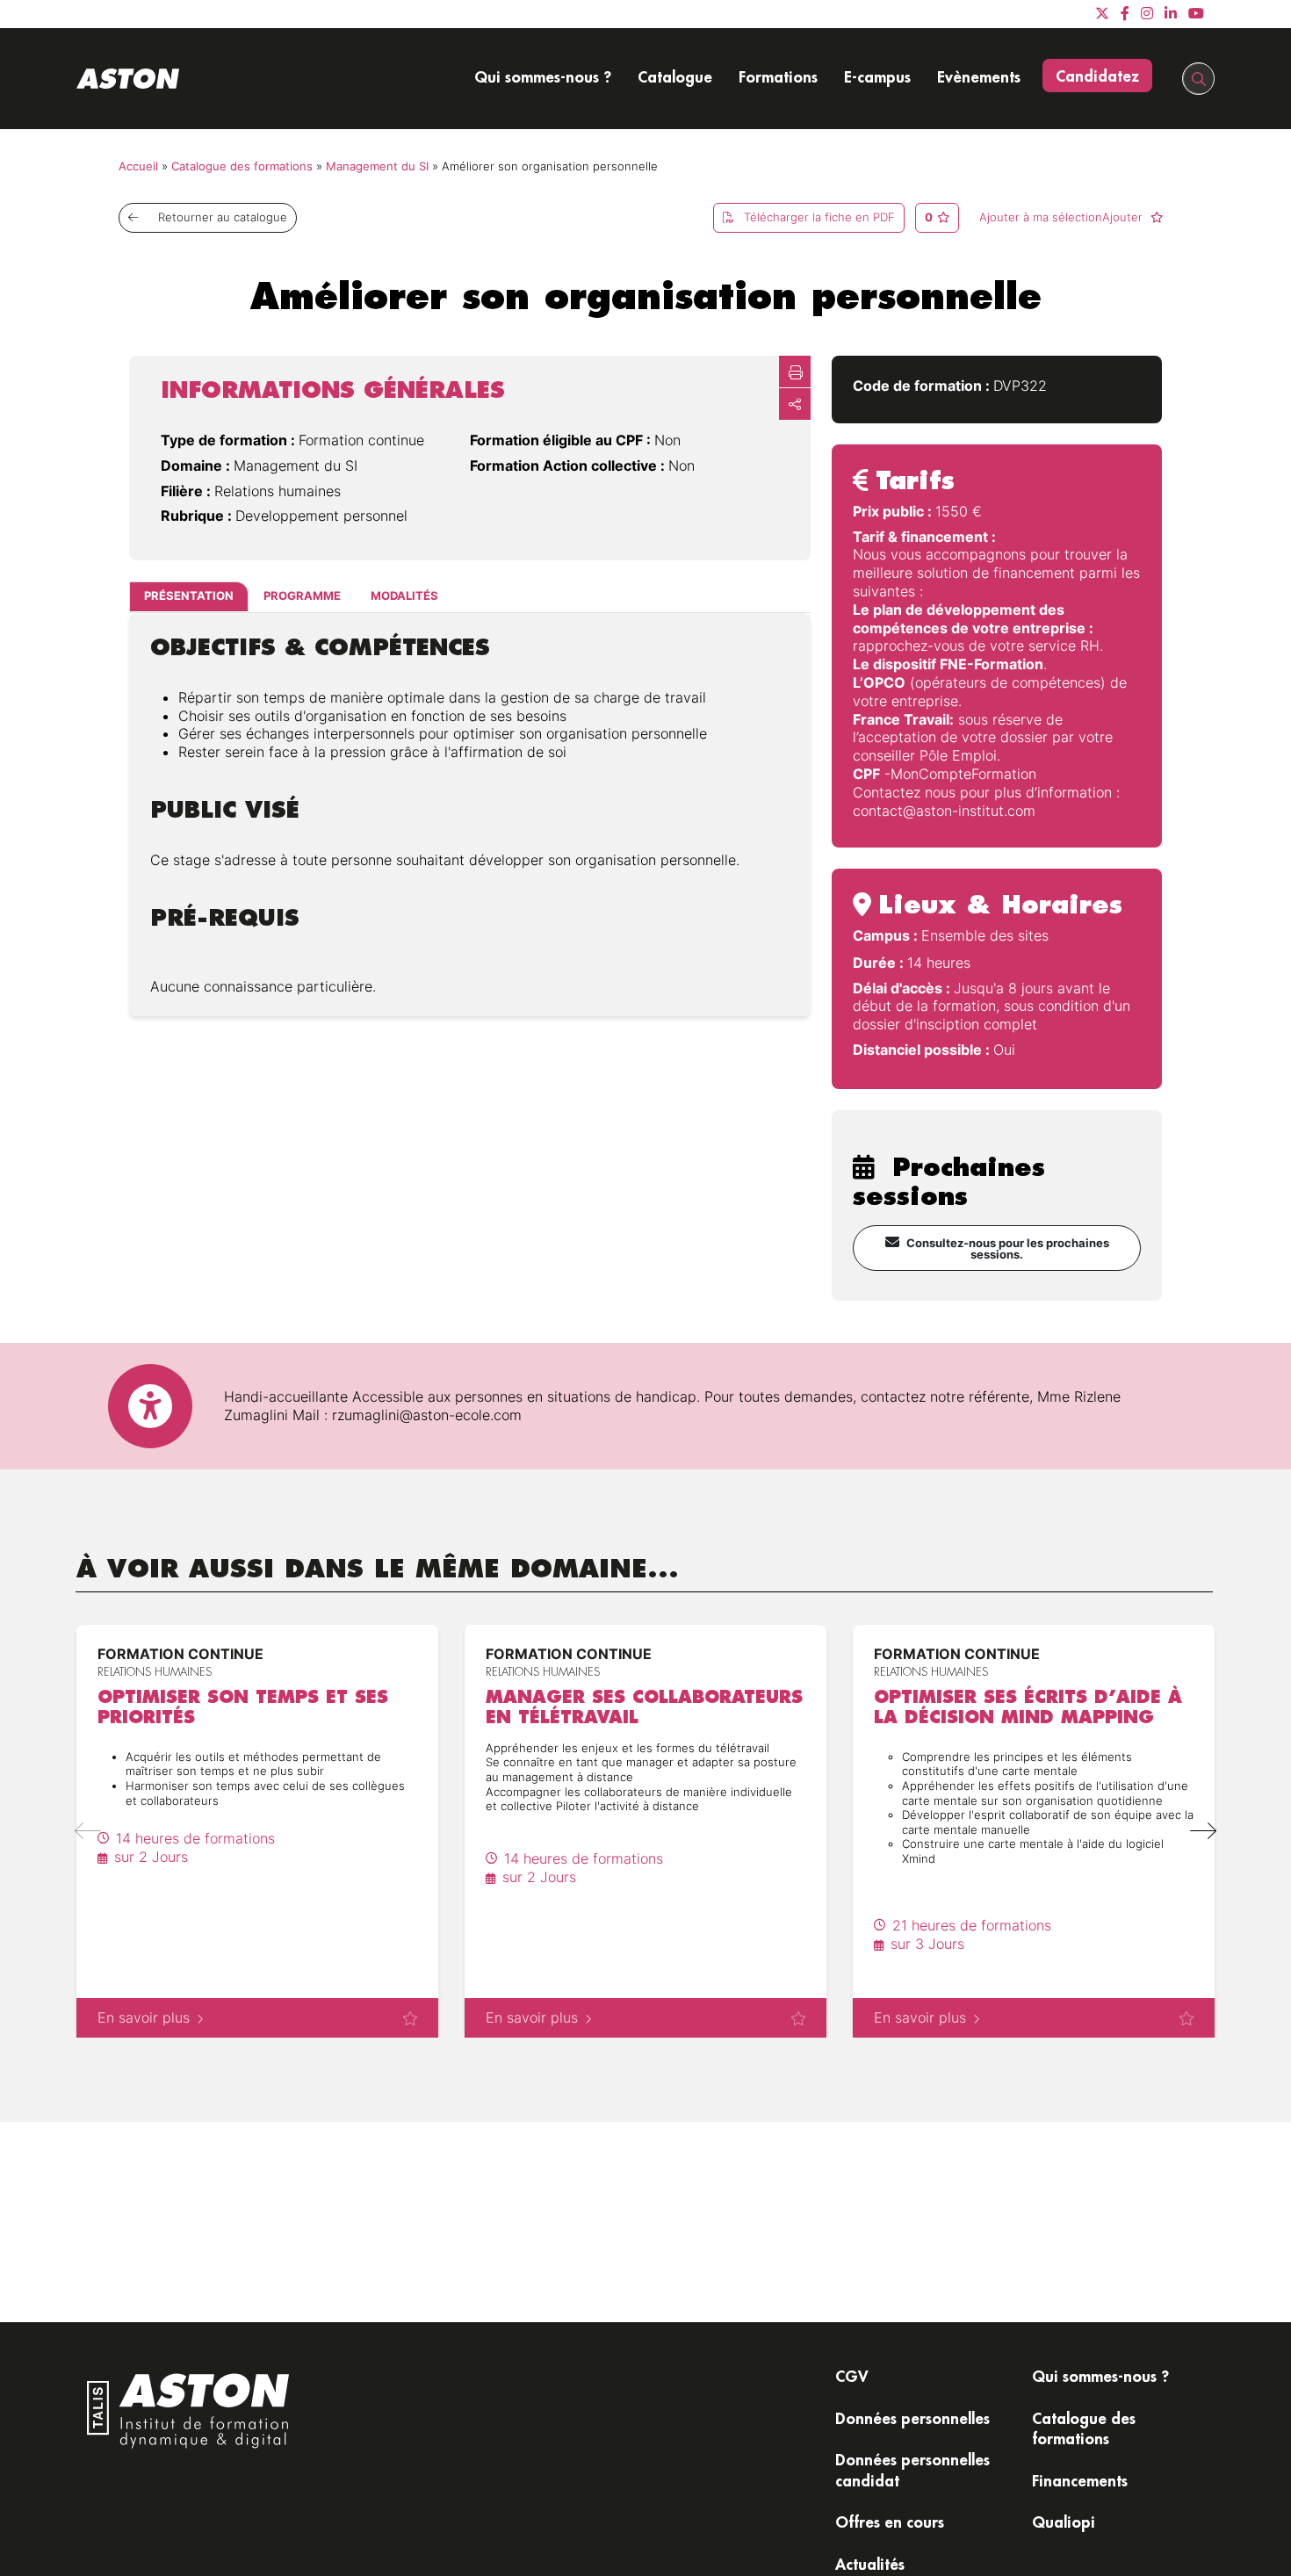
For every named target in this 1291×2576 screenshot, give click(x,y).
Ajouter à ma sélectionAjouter (1063, 217)
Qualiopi (1064, 2522)
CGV (852, 2376)
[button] (1203, 1831)
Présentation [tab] (189, 597)
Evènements (979, 76)
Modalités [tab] (404, 597)
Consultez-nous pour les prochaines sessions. (1008, 1249)
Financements (1080, 2480)
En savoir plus (144, 2017)
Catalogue (675, 76)
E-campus (877, 76)
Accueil (138, 166)
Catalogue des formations (242, 166)
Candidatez (1097, 76)
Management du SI (377, 166)
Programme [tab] (302, 597)
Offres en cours (890, 2522)
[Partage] (795, 404)
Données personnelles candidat (912, 2469)
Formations (778, 76)
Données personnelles (912, 2418)
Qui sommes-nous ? (543, 76)
